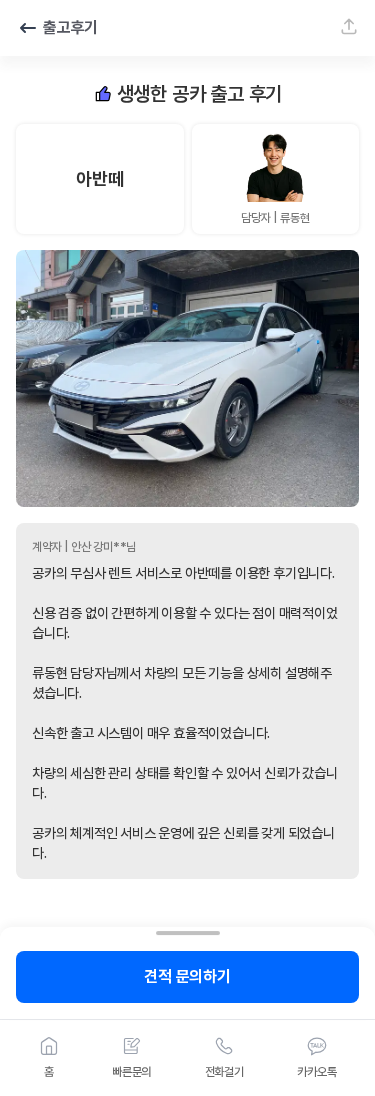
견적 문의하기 (187, 976)
